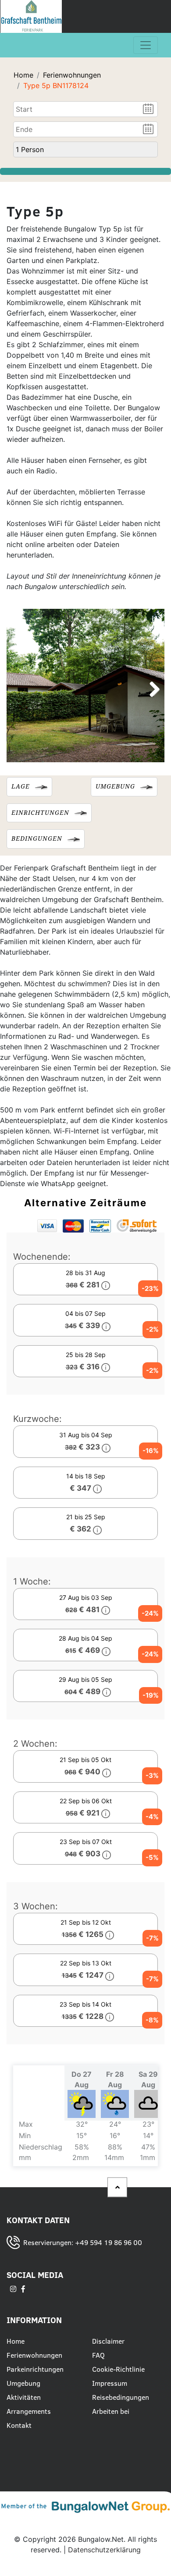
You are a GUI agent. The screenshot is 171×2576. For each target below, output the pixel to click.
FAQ (98, 2355)
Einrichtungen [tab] (40, 813)
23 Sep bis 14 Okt (109, 2012)
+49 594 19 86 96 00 (109, 2242)
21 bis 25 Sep (86, 1523)
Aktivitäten (24, 2397)
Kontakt (19, 2425)
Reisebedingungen (121, 2397)
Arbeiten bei (111, 2411)
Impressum (110, 2383)
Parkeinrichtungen (35, 2369)
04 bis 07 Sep (111, 1322)
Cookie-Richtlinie (118, 2369)
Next (151, 690)
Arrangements (29, 2411)
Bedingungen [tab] (37, 839)
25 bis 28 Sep (112, 1363)
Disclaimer (109, 2341)
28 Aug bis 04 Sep (108, 1646)
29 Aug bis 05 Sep (108, 1688)
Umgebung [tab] (115, 786)
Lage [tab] (21, 786)
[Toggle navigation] (146, 45)
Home (23, 75)
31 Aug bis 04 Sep (109, 1443)
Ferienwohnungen (72, 75)
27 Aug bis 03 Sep (109, 1606)
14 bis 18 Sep (86, 1482)
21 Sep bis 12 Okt (109, 1930)
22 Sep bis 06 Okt (109, 1809)
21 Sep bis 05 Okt (109, 1768)
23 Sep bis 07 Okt (109, 1850)
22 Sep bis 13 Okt (109, 1971)
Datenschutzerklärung (104, 2550)
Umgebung (23, 2383)
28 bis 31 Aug (112, 1281)
